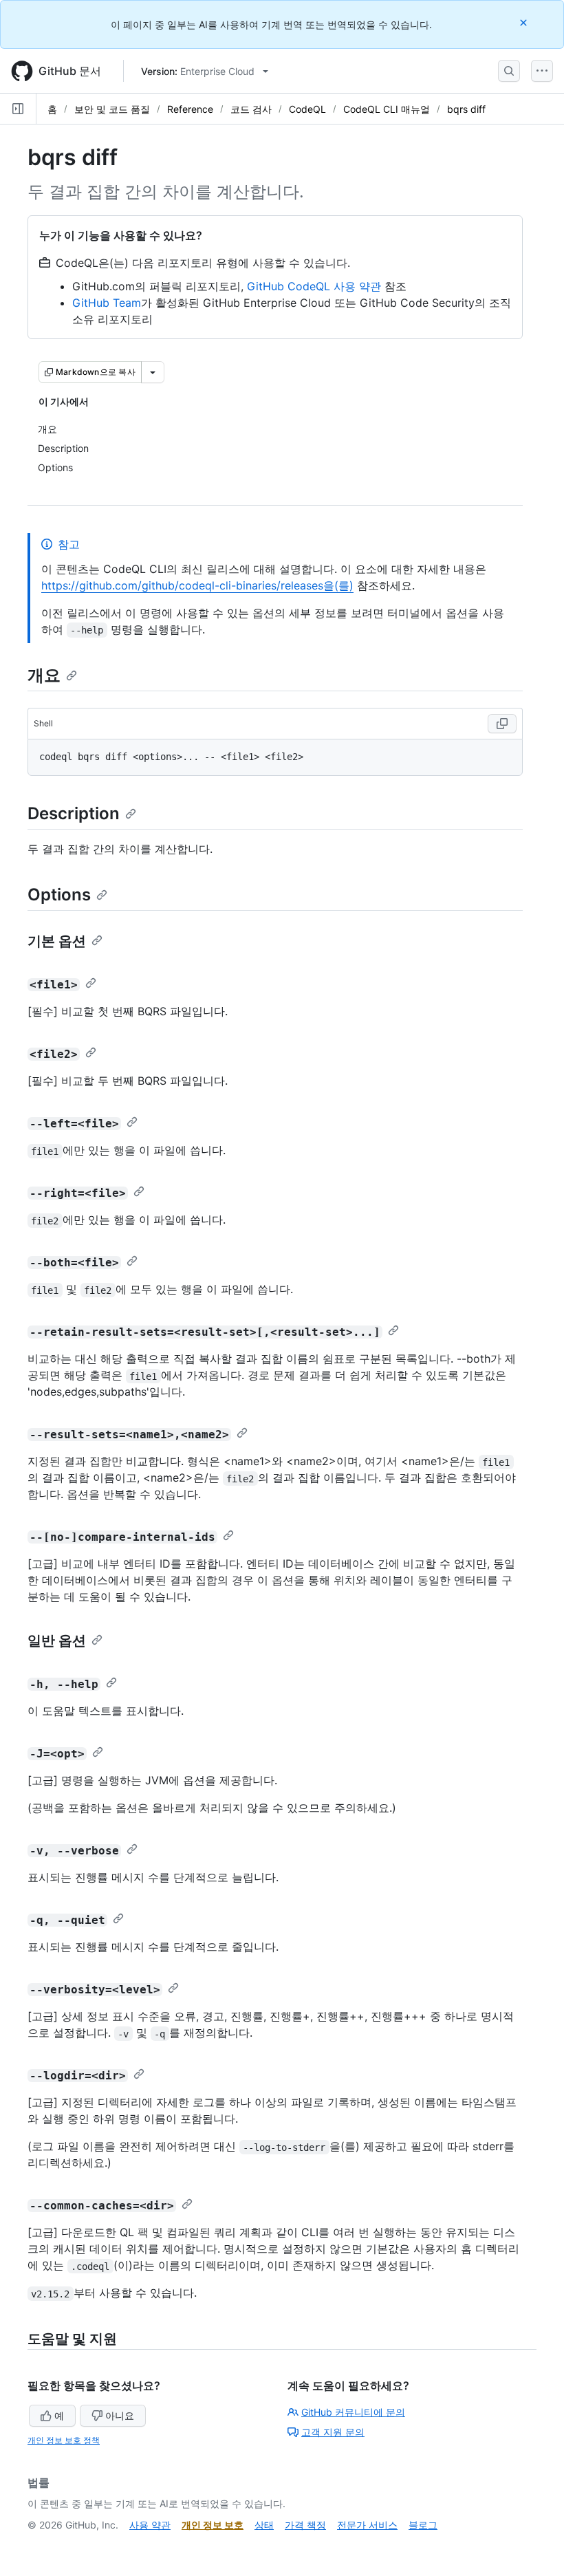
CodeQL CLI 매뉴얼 (387, 109)
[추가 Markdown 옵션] (153, 372)
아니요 (120, 2415)
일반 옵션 (57, 1641)
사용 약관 (150, 2525)
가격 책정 (305, 2525)
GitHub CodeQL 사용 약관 (314, 286)
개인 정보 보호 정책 (64, 2440)
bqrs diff (466, 109)
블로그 (423, 2525)
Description (74, 813)
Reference (190, 109)
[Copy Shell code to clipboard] (502, 724)
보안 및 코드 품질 (112, 109)
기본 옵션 (57, 941)
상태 (264, 2525)
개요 (44, 675)
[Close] (525, 22)
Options (59, 895)
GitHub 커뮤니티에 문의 (353, 2412)
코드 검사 (251, 109)
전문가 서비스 (367, 2525)
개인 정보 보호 (213, 2525)
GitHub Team (107, 303)
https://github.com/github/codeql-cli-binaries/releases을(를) (197, 585)
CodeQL (307, 109)
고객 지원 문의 (333, 2432)
